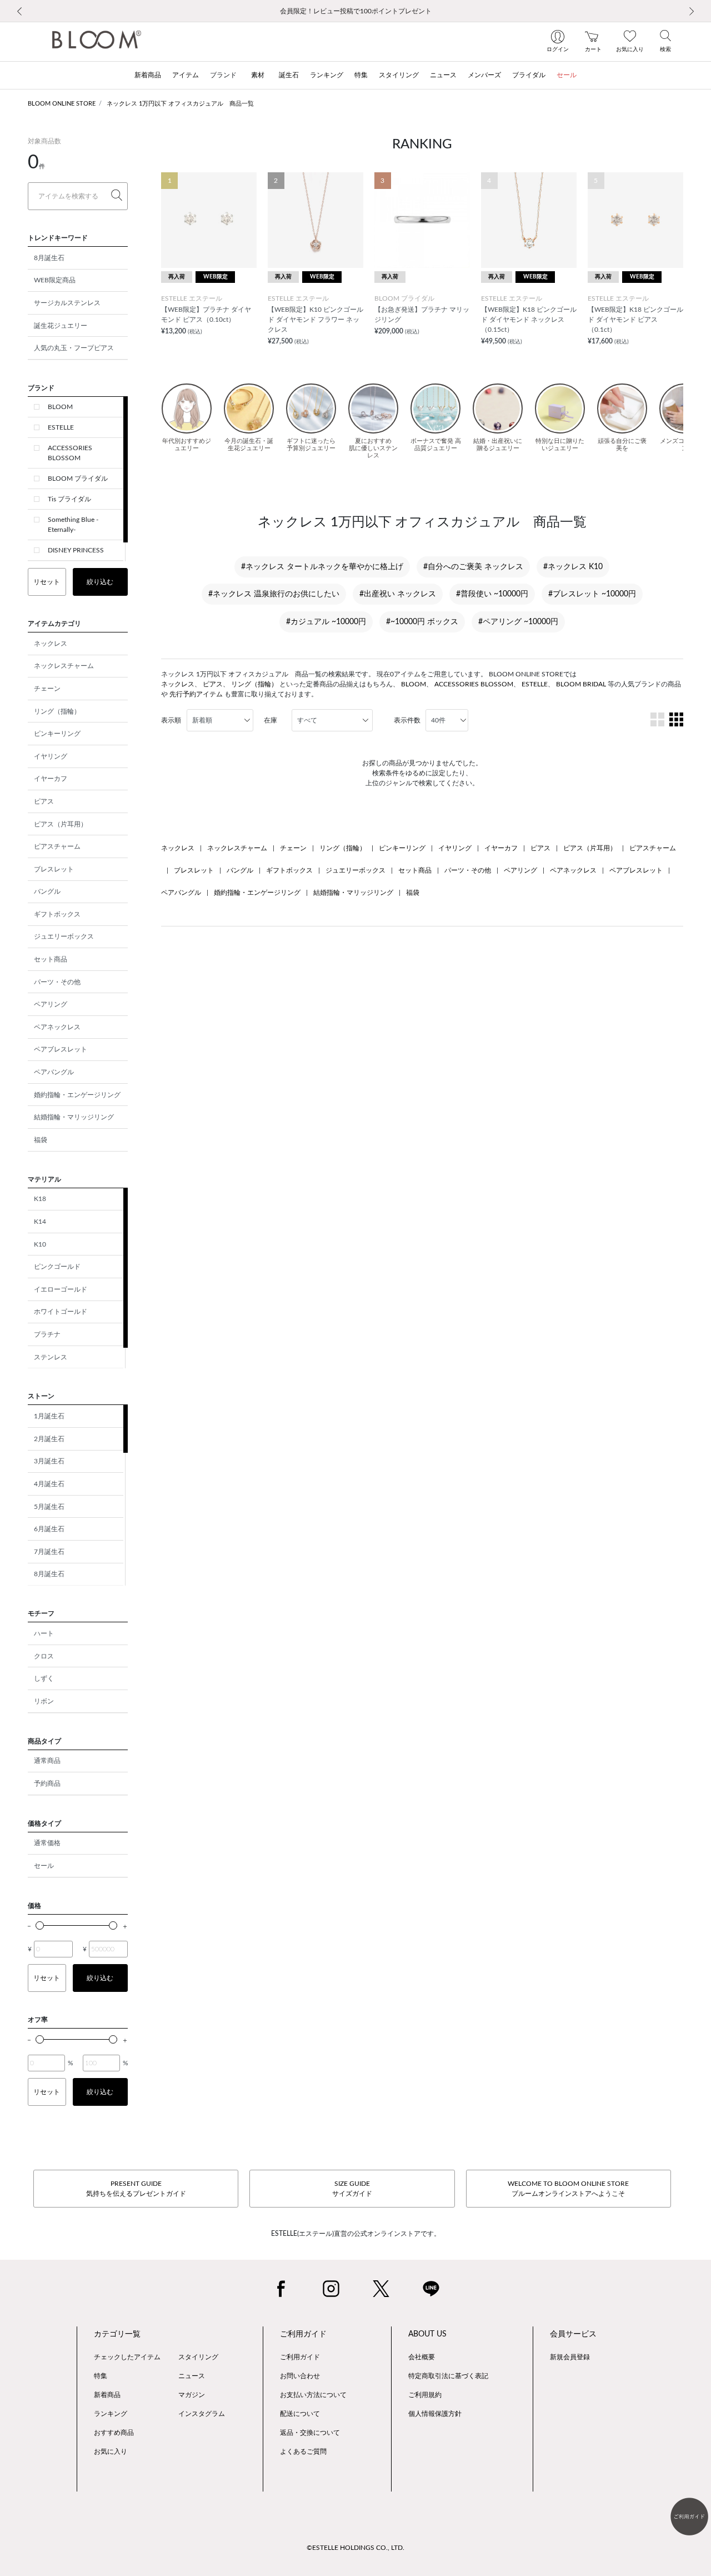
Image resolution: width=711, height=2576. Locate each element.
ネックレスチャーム (64, 666)
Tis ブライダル (69, 499)
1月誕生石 (49, 1416)
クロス (44, 1656)
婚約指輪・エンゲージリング (77, 1095)
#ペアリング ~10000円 (518, 622)
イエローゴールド (61, 1289)
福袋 (41, 1140)
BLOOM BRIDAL (581, 684)
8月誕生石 (49, 258)
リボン (44, 1701)
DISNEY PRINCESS (76, 550)
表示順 (171, 720)
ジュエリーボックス (64, 936)
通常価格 (47, 1843)
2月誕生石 (49, 1439)
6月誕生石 (49, 1529)
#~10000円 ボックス (422, 622)
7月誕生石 (49, 1552)
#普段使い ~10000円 (492, 594)
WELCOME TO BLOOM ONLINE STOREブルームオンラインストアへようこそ (568, 2189)
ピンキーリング (57, 734)
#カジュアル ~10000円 (326, 622)
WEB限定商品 (55, 280)
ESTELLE (61, 427)
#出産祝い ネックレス (398, 594)
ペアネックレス (57, 1027)
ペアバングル (54, 1072)
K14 (40, 1222)
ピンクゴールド (57, 1267)
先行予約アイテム (196, 694)
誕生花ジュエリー (61, 326)
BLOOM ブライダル (78, 479)
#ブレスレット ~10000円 (592, 594)
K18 (40, 1199)
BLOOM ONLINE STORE (62, 104)
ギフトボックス (57, 914)
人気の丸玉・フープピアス (74, 348)
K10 (40, 1244)
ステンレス (51, 1357)
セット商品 (51, 959)
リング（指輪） (57, 711)
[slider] (40, 1925)
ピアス (44, 801)
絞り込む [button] (100, 582)
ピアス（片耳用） (61, 824)
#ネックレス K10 (573, 567)
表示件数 (407, 720)
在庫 (271, 720)
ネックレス (51, 644)
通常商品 (47, 1761)
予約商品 (47, 1783)
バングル (47, 891)
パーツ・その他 (57, 982)
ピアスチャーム (57, 846)
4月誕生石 (49, 1484)
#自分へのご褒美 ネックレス (473, 567)
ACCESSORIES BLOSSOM (70, 453)
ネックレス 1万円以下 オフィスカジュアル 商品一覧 (180, 104)
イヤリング (51, 756)
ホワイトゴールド (61, 1312)
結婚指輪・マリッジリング (74, 1117)
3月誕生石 (49, 1461)
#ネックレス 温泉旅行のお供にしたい (274, 594)
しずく (44, 1678)
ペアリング (51, 1004)
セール (44, 1866)
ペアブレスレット (61, 1049)
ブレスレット (54, 869)
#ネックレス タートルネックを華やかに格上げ (322, 567)
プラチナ (47, 1334)
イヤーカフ (51, 779)
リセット (47, 582)
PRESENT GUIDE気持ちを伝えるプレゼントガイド (136, 2189)
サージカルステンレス (67, 303)
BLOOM (60, 407)
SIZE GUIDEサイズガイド (352, 2189)
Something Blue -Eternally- (73, 525)
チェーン (47, 689)
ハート (44, 1633)
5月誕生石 (49, 1507)
